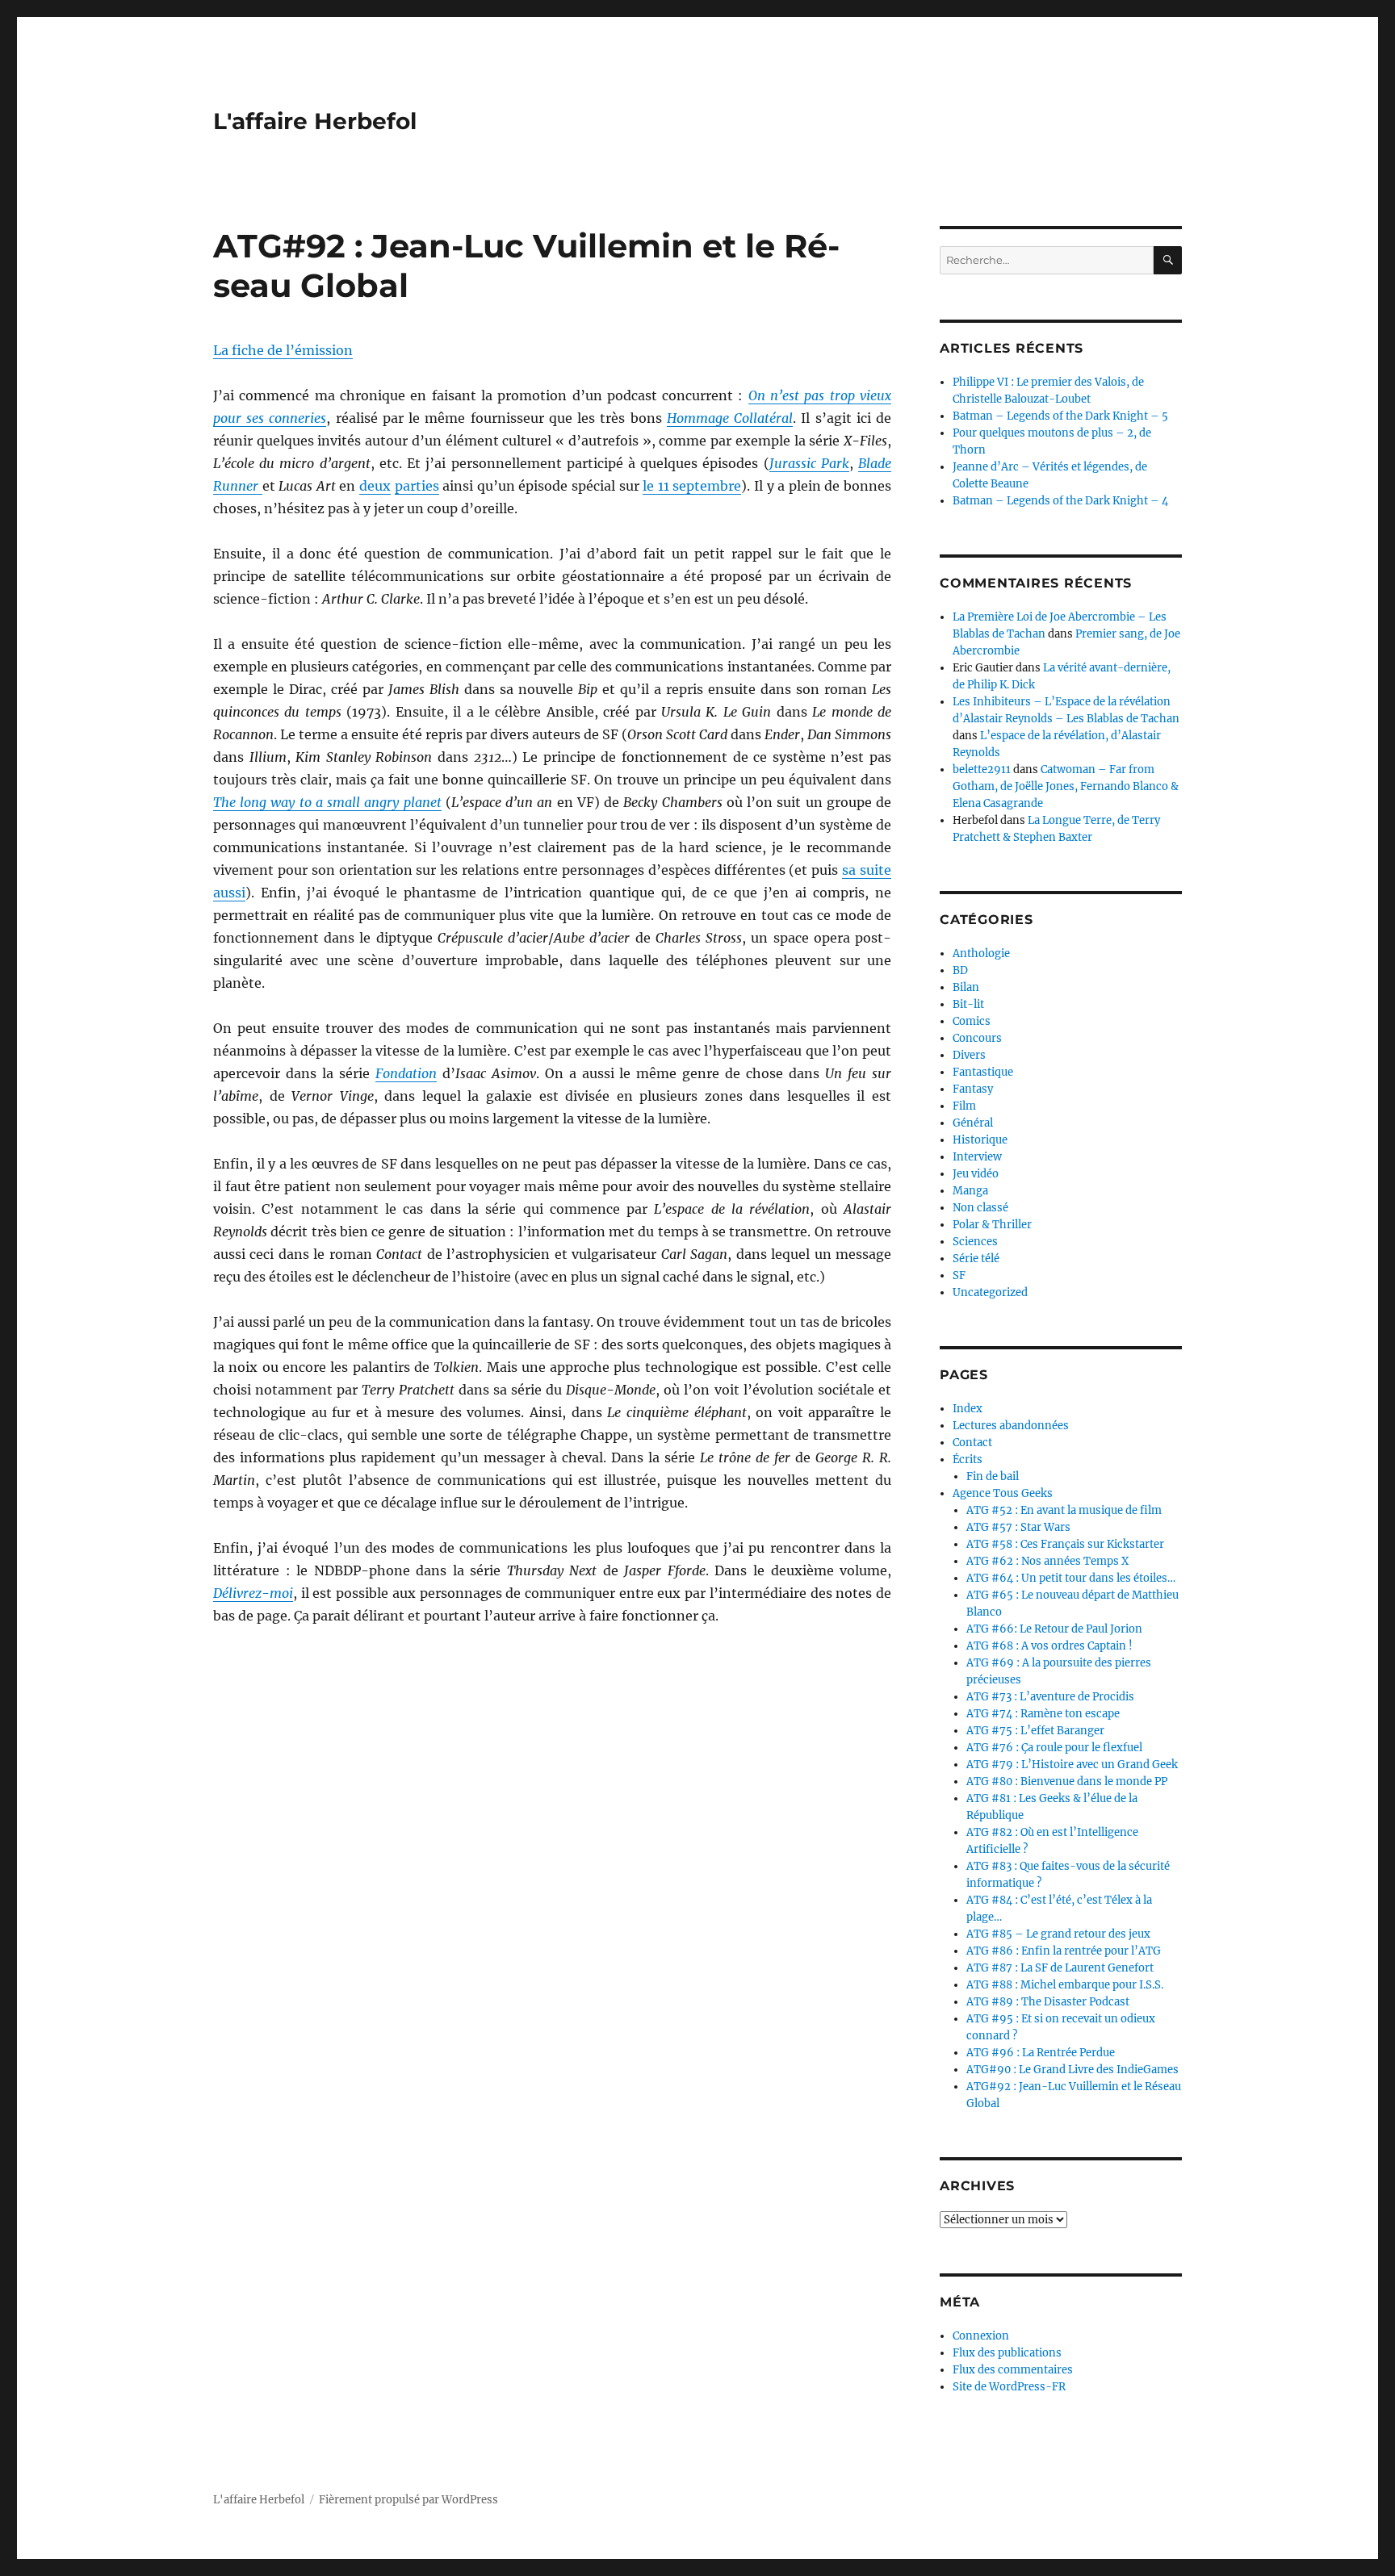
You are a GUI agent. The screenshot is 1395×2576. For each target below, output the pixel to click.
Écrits (968, 1459)
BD (960, 970)
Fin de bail (993, 1476)
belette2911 (982, 769)
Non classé (980, 1208)
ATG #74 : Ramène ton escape (1043, 1714)
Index (968, 1409)
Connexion (981, 2336)
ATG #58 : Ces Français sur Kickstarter (1065, 1544)
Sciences (975, 1242)
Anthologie (981, 953)
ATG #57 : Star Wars (1018, 1527)
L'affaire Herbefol (315, 121)
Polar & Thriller (992, 1225)
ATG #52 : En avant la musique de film (1064, 1510)
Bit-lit (968, 1004)
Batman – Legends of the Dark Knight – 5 (1060, 416)
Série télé (976, 1259)
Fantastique (983, 1072)
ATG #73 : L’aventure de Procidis (1050, 1697)
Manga (970, 1191)
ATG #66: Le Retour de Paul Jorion (1054, 1629)
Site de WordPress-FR (1009, 2387)
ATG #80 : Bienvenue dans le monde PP (1067, 1781)
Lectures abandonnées (1011, 1426)
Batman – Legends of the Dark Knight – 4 (1060, 501)
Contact (972, 1443)
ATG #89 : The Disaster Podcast (1048, 2002)
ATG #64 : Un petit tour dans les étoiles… (1071, 1578)
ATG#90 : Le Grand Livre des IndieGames (1072, 2070)
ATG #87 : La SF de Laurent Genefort (1060, 1968)
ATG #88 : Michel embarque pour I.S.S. (1065, 1985)
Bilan (966, 987)
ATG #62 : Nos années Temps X (1047, 1561)
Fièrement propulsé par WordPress (408, 2500)
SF (959, 1275)
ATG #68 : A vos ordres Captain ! (1049, 1646)
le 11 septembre (692, 486)
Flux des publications (1007, 2353)
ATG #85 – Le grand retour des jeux (1058, 1934)
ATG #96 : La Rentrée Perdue (1041, 2053)
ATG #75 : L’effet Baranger (1035, 1731)
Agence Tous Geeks (1003, 1493)
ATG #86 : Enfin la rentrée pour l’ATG (1064, 1951)
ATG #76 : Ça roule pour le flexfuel (1054, 1748)
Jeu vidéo (976, 1174)
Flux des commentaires (1013, 2370)
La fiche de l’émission (283, 350)
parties (417, 486)
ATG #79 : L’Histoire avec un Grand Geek (1072, 1765)
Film (964, 1106)
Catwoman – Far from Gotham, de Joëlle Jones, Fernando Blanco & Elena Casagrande (1066, 786)
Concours (977, 1038)
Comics (972, 1021)
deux (375, 486)
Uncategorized (990, 1292)
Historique (980, 1140)
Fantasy (973, 1089)
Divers (969, 1055)
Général (973, 1123)
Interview (977, 1157)
